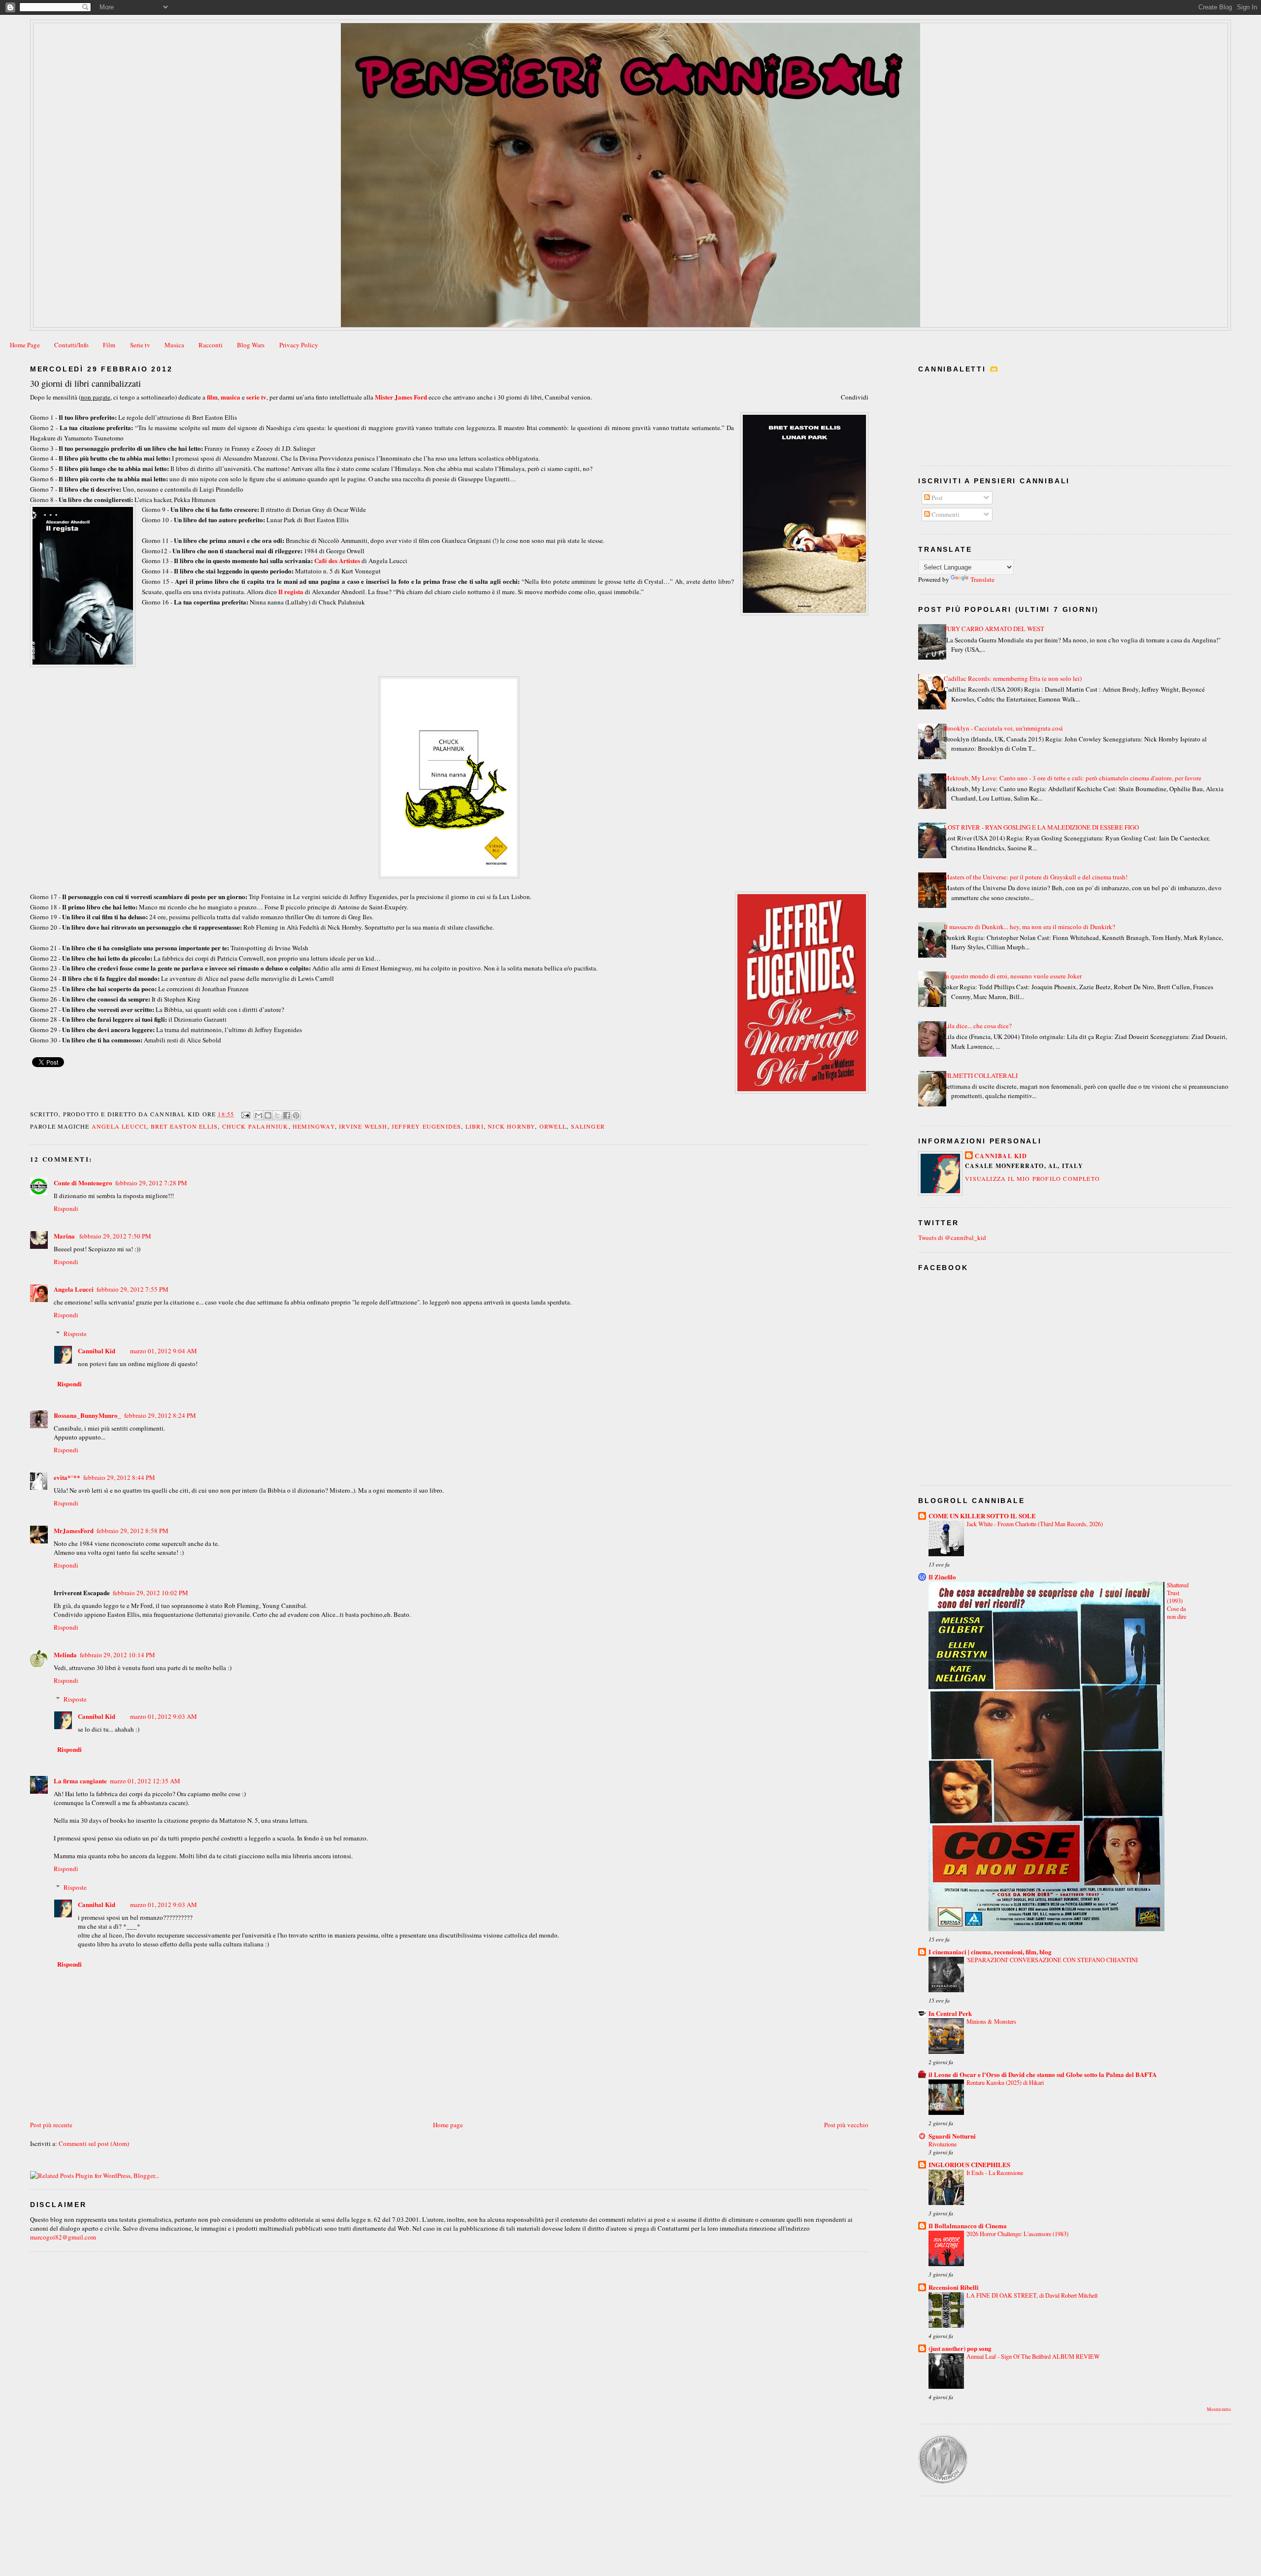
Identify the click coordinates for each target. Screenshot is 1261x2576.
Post (936, 498)
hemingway (314, 1126)
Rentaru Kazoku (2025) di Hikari (1005, 2082)
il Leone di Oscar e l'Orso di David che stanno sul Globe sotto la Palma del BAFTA (1043, 2074)
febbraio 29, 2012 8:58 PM (133, 1531)
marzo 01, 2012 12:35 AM (145, 1781)
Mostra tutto (1219, 2409)
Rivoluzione (943, 2144)
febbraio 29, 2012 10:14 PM (117, 1655)
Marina (65, 1236)
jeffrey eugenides (426, 1126)
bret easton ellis (184, 1126)
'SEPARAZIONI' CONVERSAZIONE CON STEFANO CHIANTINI (1052, 1960)
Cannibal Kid (97, 1351)
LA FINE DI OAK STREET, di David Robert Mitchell (1032, 2295)
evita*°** (67, 1477)
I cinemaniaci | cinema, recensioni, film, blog (990, 1952)
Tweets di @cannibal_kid (952, 1238)
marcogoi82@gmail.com (63, 2237)
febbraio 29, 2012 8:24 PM (160, 1415)
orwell (553, 1126)
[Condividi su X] (277, 1115)
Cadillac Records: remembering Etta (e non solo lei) (1013, 678)
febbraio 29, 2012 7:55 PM (133, 1289)
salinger (588, 1126)
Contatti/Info (71, 345)
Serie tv (140, 345)
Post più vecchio (846, 2125)
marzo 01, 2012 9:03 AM (164, 1716)
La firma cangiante (80, 1781)
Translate (982, 579)
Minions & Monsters (991, 2021)
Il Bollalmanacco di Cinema (968, 2225)
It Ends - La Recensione (995, 2173)
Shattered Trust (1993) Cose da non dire (1178, 1601)
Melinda (65, 1655)
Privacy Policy (299, 345)
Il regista (291, 591)
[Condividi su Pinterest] (296, 1115)
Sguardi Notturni (952, 2136)
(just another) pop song (960, 2348)
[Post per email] (245, 1114)
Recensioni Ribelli (954, 2287)
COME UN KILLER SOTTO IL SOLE (982, 1516)
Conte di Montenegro (83, 1183)
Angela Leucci (74, 1289)
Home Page (25, 345)
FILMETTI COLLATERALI (981, 1075)
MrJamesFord (74, 1530)
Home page (448, 2125)
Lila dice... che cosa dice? (978, 1026)
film (212, 397)
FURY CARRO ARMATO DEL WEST (994, 629)
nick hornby (511, 1126)
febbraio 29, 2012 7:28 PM (151, 1183)
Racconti (211, 345)
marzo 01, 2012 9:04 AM (164, 1351)
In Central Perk (950, 2013)
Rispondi (66, 1208)
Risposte (75, 1334)
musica (231, 397)
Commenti (945, 514)
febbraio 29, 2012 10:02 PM (150, 1593)
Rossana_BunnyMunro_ (87, 1415)
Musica (174, 345)
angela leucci (119, 1126)
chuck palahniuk (255, 1126)
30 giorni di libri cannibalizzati (85, 383)
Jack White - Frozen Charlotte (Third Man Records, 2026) (1035, 1524)
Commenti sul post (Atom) (94, 2143)
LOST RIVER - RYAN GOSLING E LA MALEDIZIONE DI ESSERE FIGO (1041, 827)
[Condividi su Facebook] (287, 1115)
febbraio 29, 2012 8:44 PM (119, 1477)
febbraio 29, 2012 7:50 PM (115, 1236)
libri (475, 1126)
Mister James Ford (401, 397)
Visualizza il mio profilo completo (1032, 1178)
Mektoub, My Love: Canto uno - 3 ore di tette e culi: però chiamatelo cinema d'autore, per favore (1073, 778)
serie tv (256, 397)
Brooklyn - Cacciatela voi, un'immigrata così (1003, 728)
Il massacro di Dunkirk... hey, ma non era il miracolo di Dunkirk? (1029, 927)
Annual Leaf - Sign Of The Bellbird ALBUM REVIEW (1033, 2356)
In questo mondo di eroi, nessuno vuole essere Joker (1013, 976)
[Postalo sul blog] (268, 1115)
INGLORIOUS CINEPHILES (969, 2164)
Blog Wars (251, 345)
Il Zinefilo (942, 1577)
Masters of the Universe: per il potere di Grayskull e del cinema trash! (1036, 877)
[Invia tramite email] (259, 1115)
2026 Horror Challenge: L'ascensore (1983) (1017, 2234)
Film (109, 345)
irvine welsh (363, 1126)
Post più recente (51, 2125)
